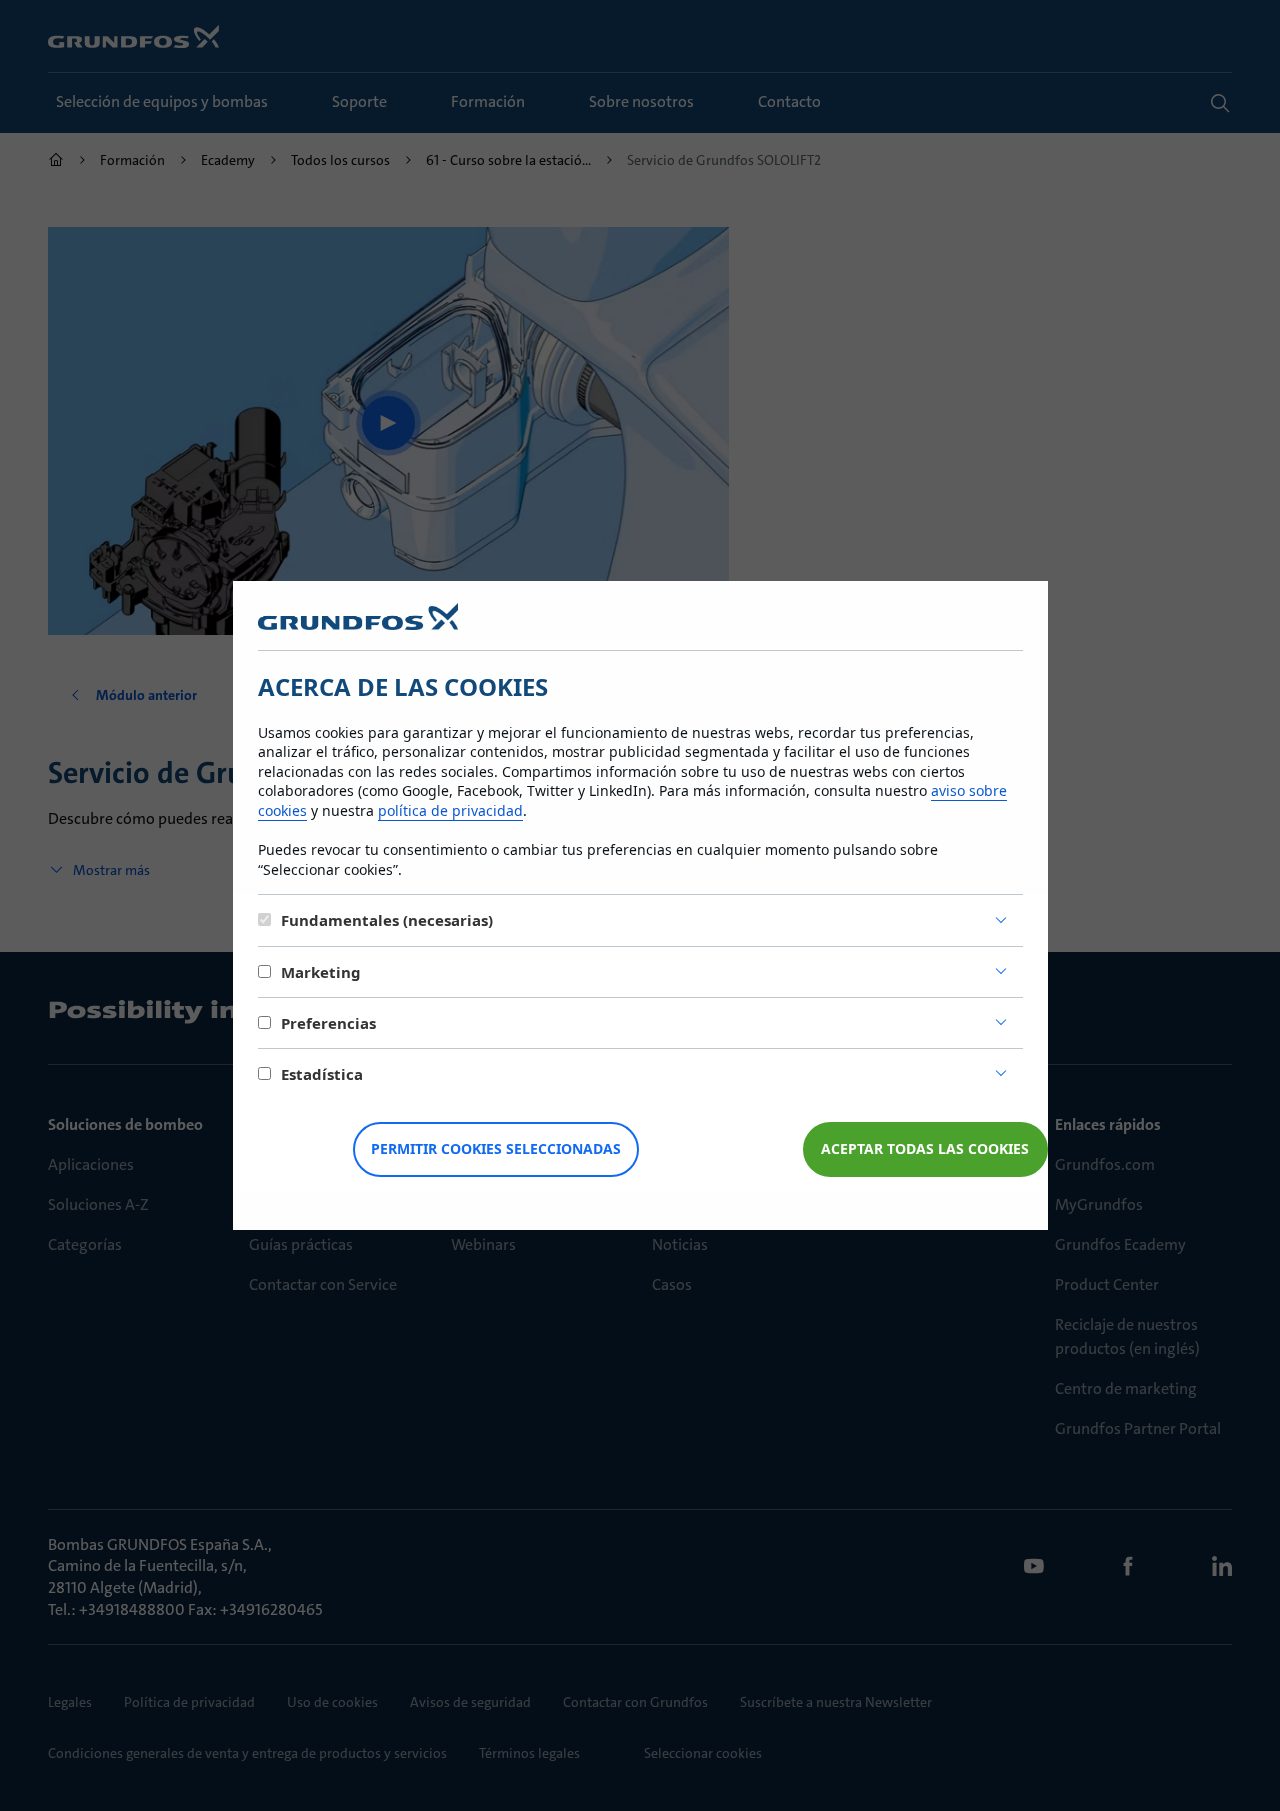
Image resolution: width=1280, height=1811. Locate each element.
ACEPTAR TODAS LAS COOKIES (925, 1148)
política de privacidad (450, 810)
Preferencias (328, 1023)
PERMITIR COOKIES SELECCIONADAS (496, 1148)
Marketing (321, 972)
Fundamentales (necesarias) (387, 920)
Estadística (322, 1074)
